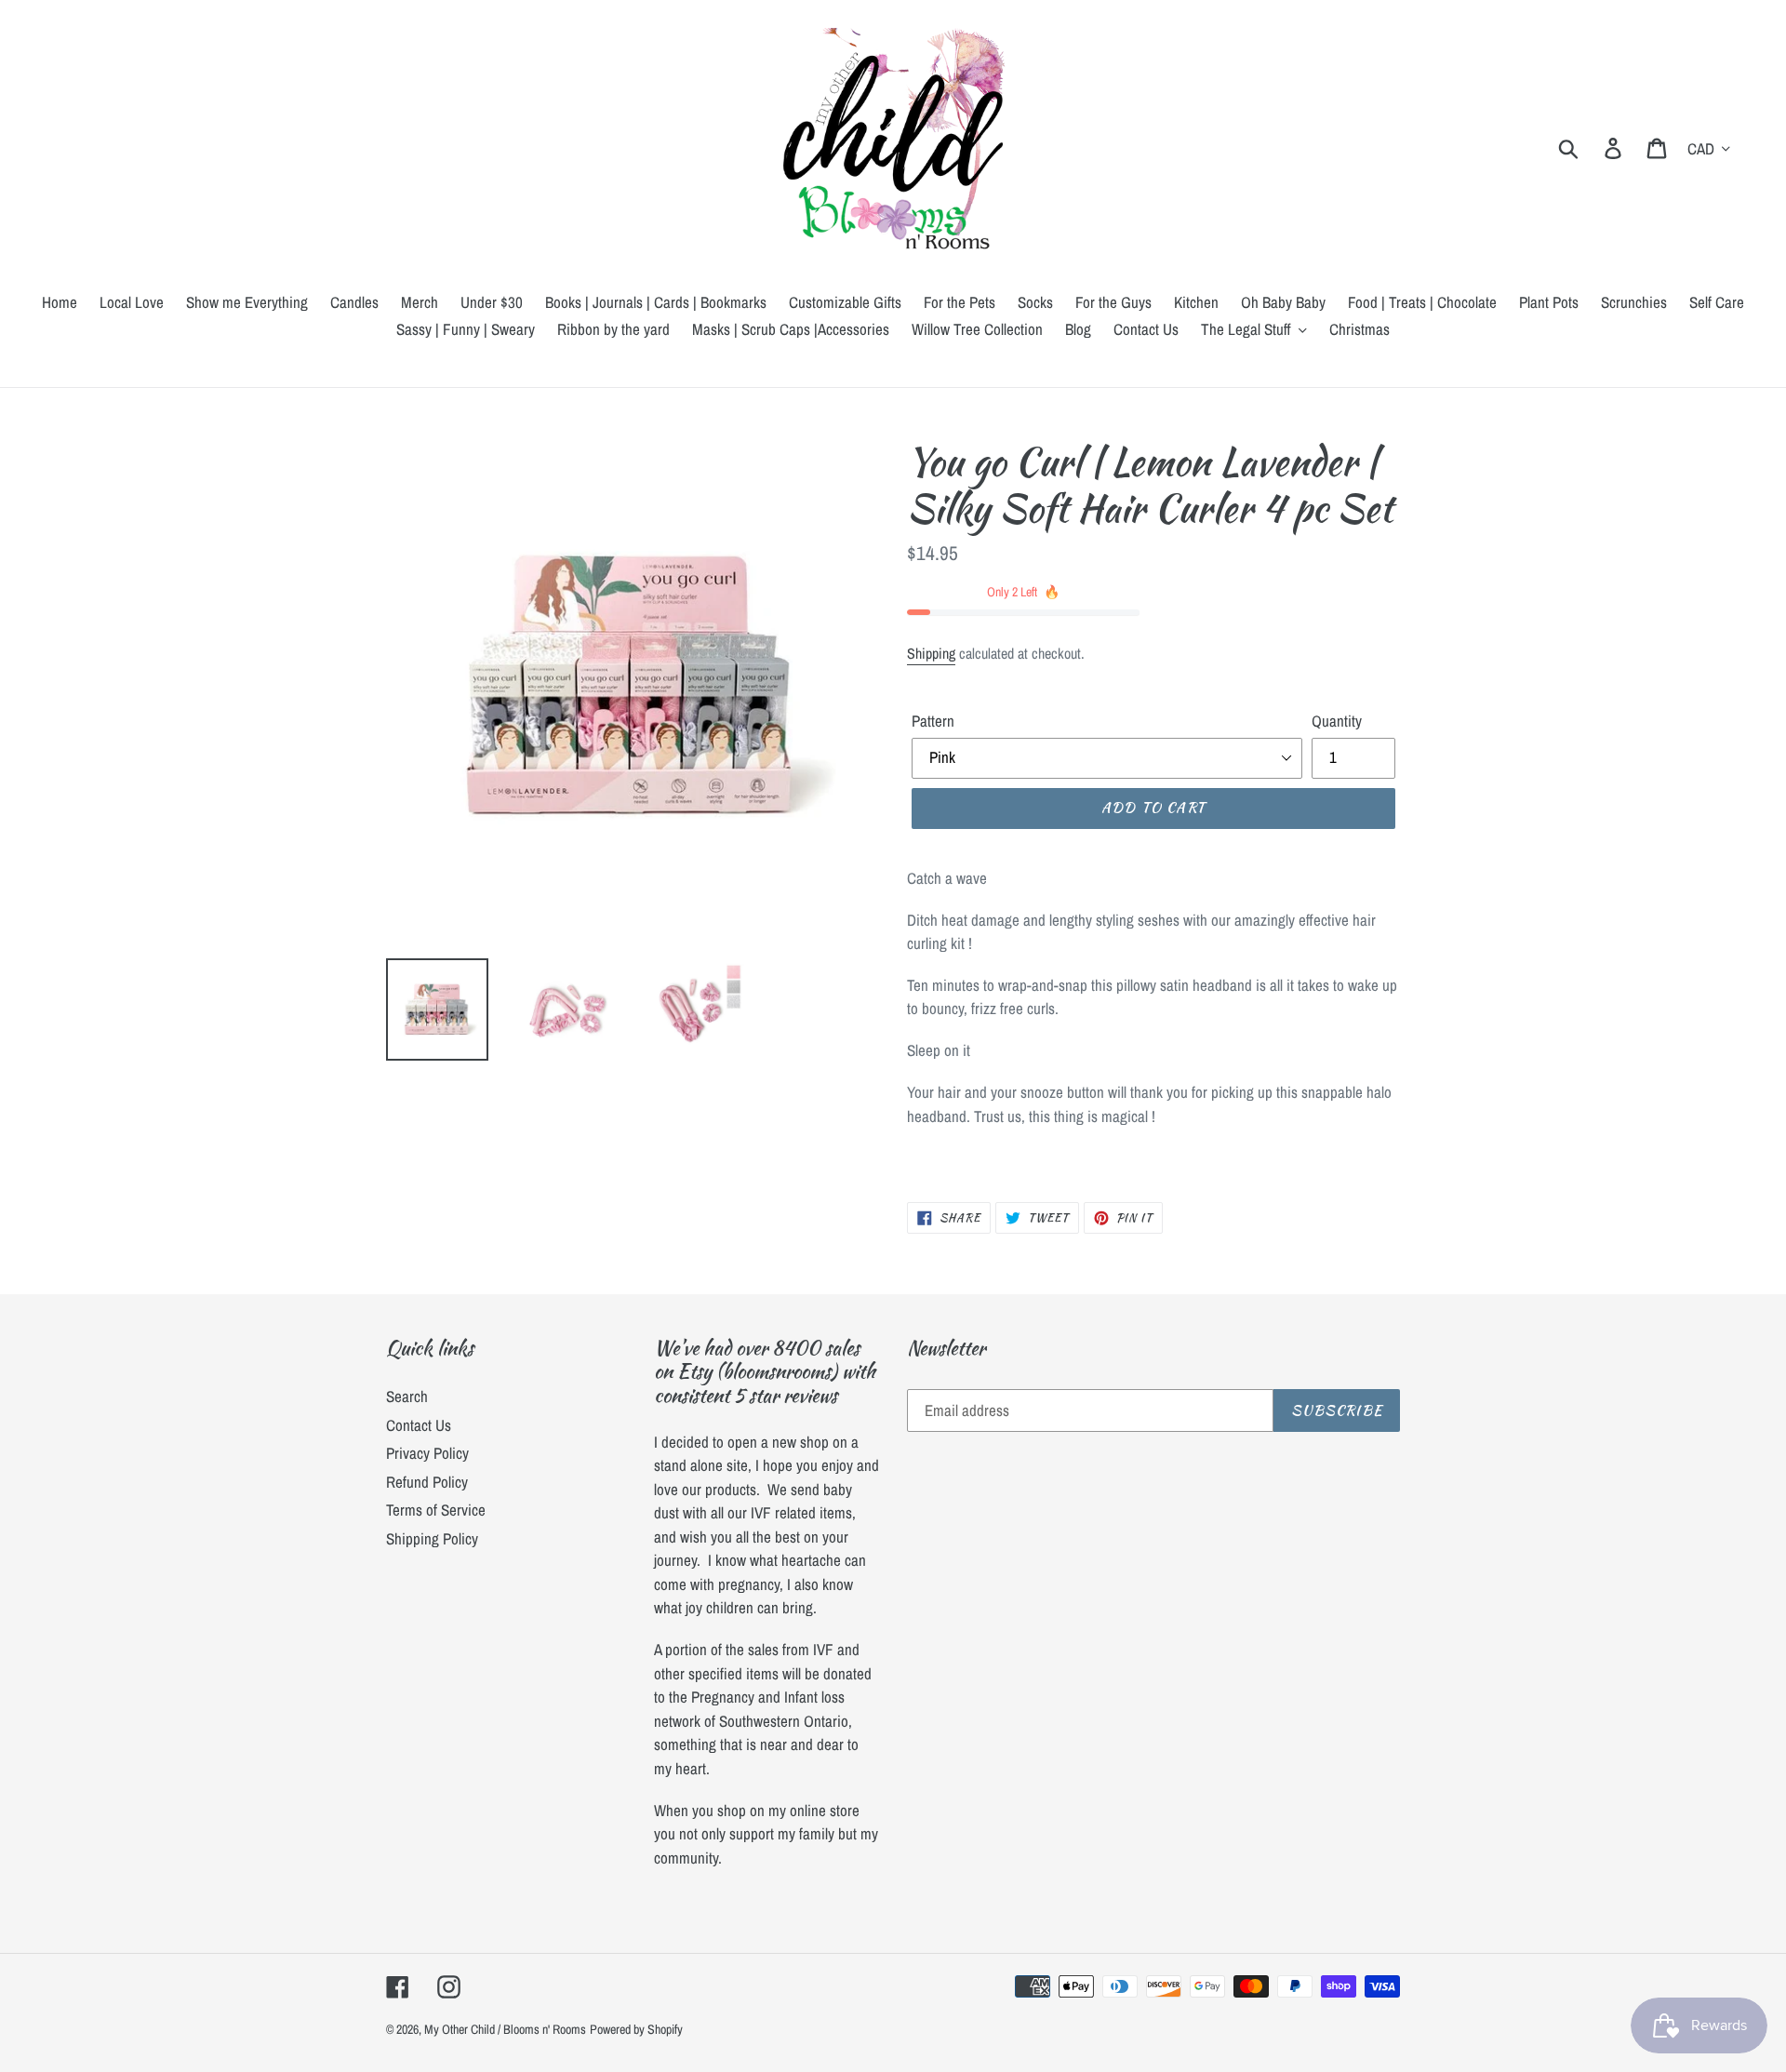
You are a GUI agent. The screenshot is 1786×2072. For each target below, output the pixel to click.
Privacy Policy (427, 1453)
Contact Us (419, 1425)
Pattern (933, 721)
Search (407, 1396)
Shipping (931, 653)
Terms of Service (436, 1510)
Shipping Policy (432, 1538)
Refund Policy (427, 1482)
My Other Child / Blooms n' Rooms (505, 2029)
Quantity (1337, 721)
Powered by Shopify (636, 2029)
